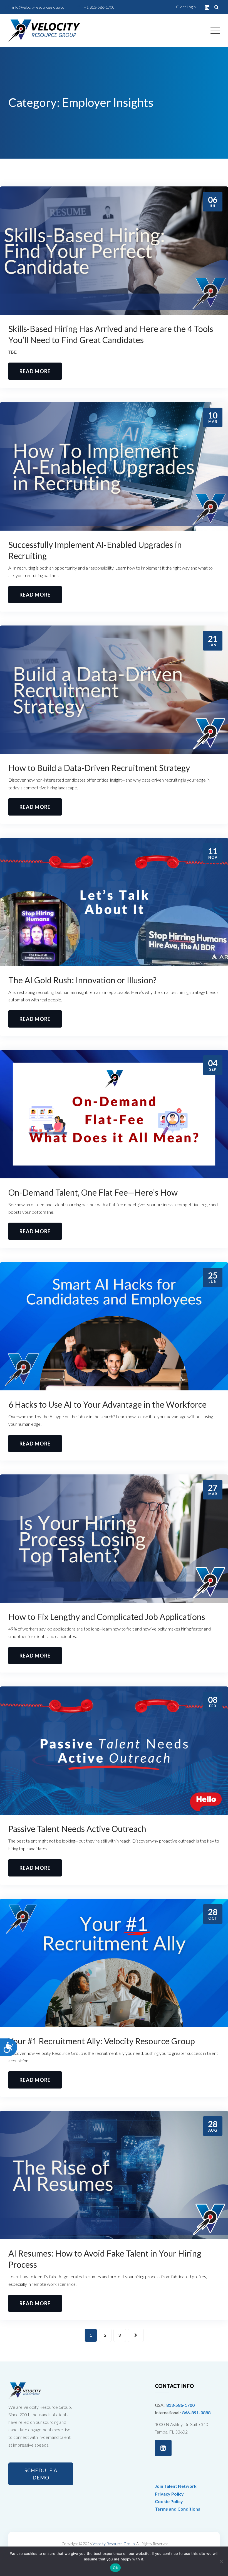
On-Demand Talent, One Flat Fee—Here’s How (93, 1192)
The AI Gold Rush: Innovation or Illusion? (83, 980)
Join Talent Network (176, 2486)
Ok (115, 2568)
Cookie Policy (169, 2501)
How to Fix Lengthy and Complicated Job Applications (107, 1617)
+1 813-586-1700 (99, 7)
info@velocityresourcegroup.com (40, 7)
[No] (221, 2561)
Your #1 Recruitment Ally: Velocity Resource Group (102, 2041)
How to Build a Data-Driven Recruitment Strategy (100, 768)
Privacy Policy (169, 2494)
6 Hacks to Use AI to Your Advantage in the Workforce (107, 1404)
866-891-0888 (196, 2413)
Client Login (186, 7)
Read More (35, 371)
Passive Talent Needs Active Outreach (77, 1829)
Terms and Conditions (178, 2509)
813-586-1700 (180, 2405)
